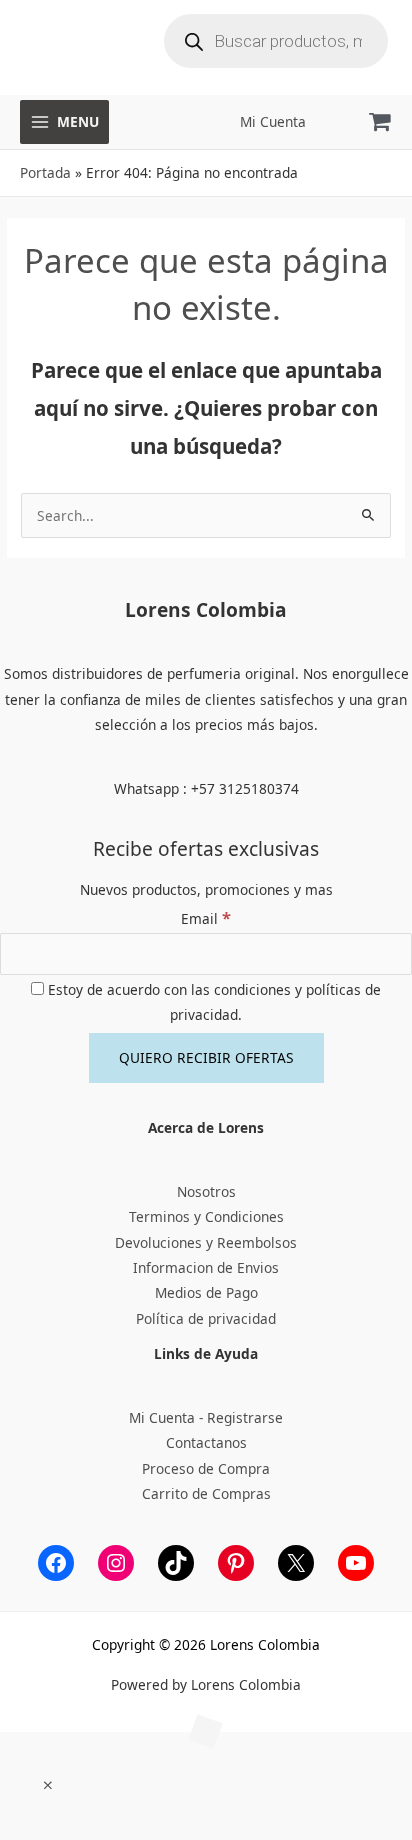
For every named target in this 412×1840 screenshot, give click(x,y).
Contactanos (206, 1442)
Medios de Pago (206, 1292)
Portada (45, 172)
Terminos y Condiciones (206, 1216)
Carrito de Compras (206, 1493)
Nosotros (206, 1191)
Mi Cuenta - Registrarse (206, 1417)
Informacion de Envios (206, 1267)
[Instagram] (116, 1563)
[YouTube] (356, 1563)
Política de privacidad (206, 1318)
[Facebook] (56, 1563)
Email (206, 918)
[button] (48, 1785)
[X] (296, 1563)
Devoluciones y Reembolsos (206, 1242)
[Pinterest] (236, 1563)
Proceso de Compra (206, 1468)
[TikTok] (176, 1563)
